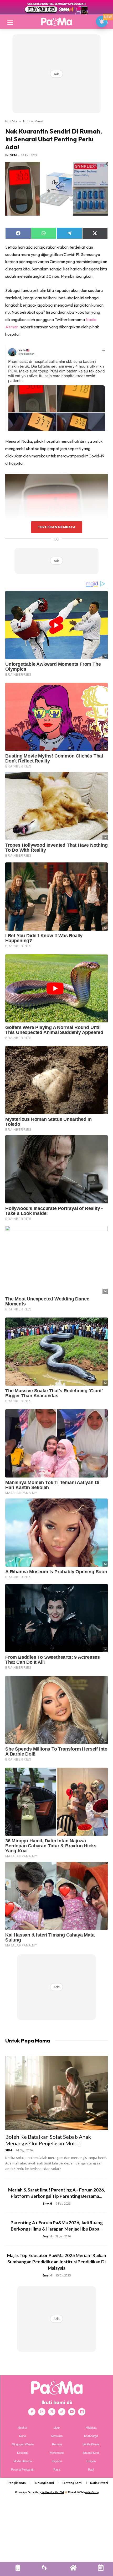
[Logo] (56, 22)
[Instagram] (42, 2412)
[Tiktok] (62, 2412)
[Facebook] (32, 2412)
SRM (13, 155)
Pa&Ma (11, 121)
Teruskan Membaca (56, 527)
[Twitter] (52, 2412)
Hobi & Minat (33, 121)
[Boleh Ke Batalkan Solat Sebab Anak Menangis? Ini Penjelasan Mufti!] (56, 2093)
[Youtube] (72, 2412)
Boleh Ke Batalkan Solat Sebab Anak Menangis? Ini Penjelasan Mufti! (48, 2140)
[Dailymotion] (82, 2412)
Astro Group (92, 2492)
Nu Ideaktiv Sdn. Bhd (53, 2492)
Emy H (47, 2203)
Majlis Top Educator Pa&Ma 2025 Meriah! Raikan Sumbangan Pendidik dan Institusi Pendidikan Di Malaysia (57, 2262)
